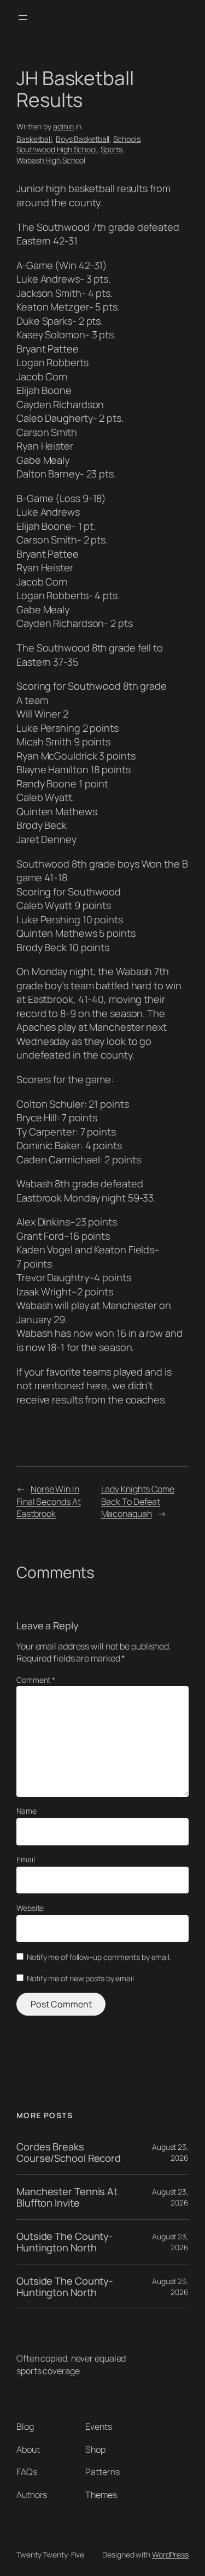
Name (27, 1811)
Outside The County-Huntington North (65, 2242)
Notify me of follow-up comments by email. (99, 1957)
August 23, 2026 (170, 2152)
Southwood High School (57, 149)
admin (64, 126)
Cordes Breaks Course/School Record (69, 2152)
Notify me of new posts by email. (81, 1978)
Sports (112, 149)
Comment (36, 1680)
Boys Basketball (83, 139)
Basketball (34, 139)
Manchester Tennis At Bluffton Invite (67, 2197)
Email (26, 1859)
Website (30, 1908)
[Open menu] (23, 17)
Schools (127, 139)
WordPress (170, 2554)
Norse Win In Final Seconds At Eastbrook (48, 1501)
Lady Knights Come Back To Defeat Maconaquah (138, 1501)
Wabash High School (51, 160)
